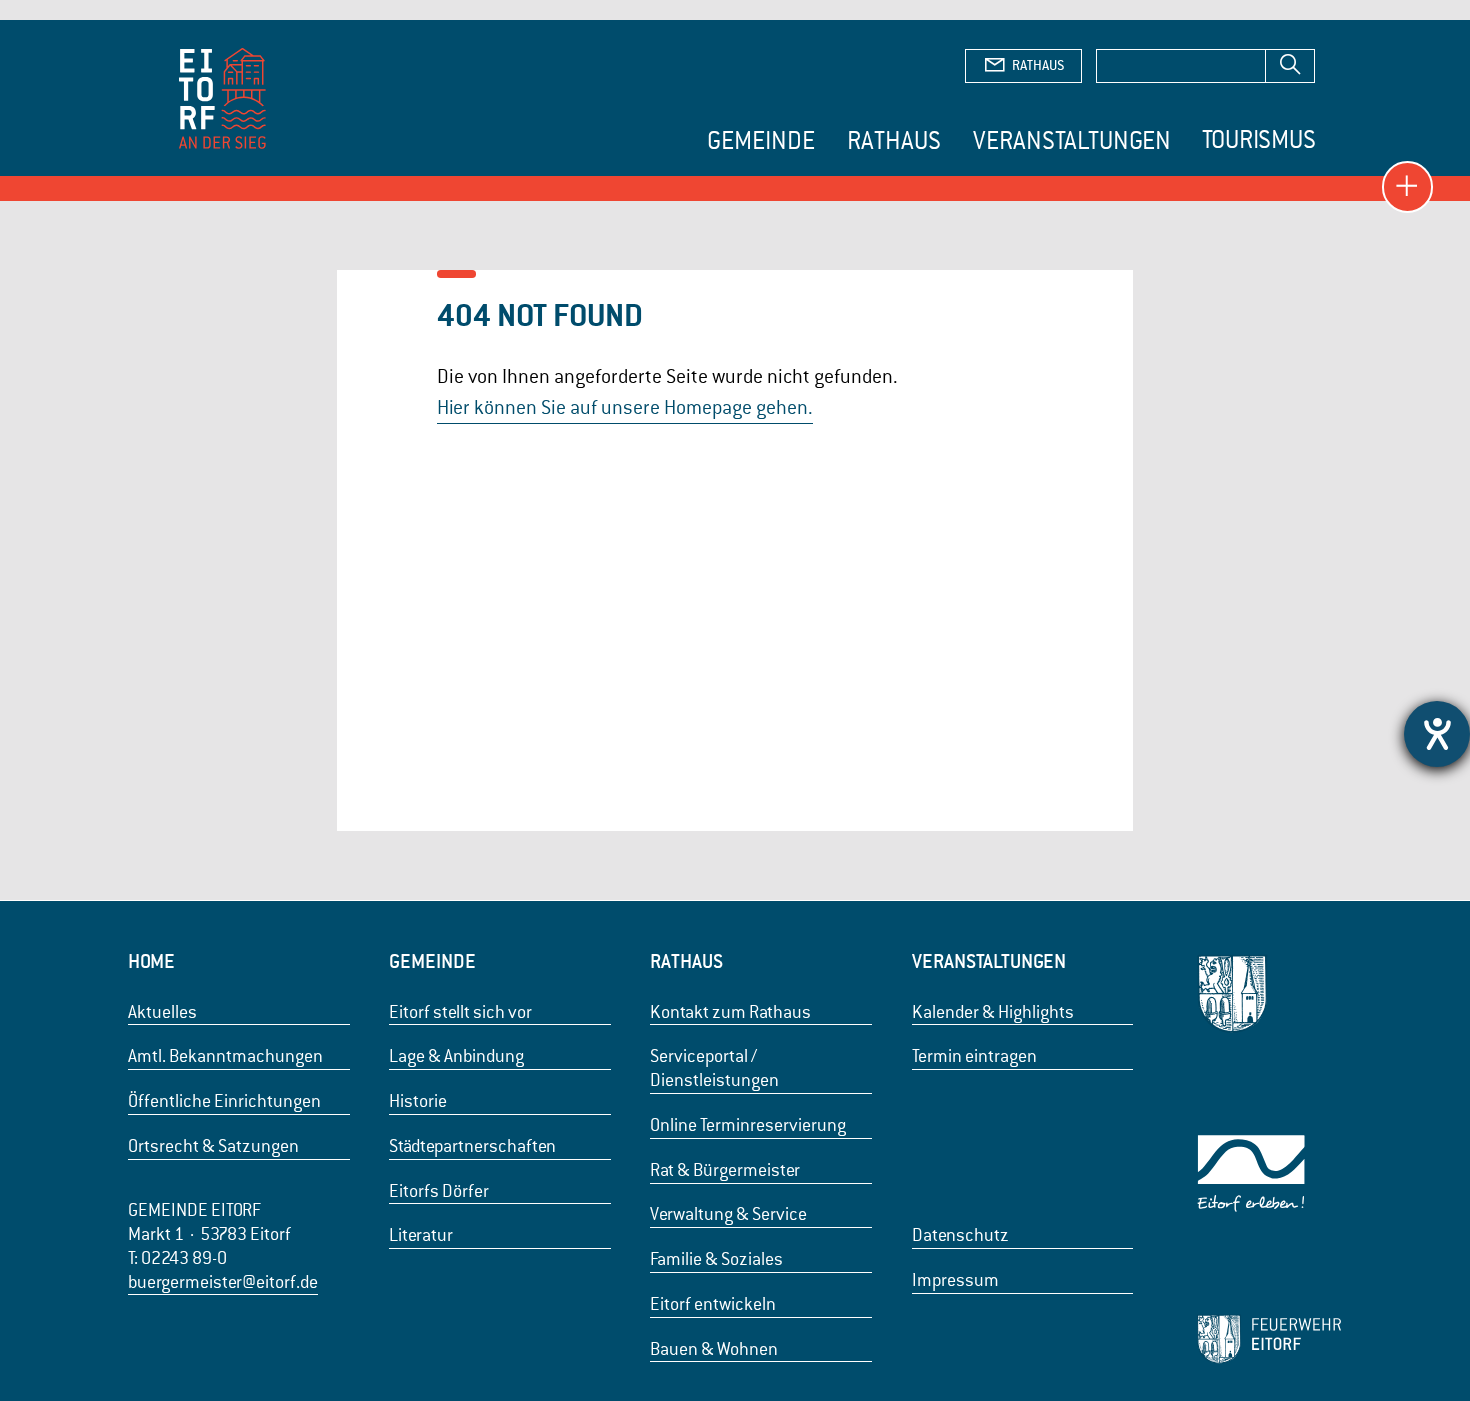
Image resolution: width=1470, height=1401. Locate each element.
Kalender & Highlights (993, 1012)
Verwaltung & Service (728, 1214)
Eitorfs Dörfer (439, 1191)
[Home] (222, 100)
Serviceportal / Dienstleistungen (714, 1068)
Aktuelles (162, 1012)
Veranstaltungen (1072, 140)
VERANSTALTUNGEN (989, 961)
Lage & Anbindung (456, 1056)
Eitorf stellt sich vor (460, 1012)
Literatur (421, 1235)
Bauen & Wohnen (714, 1349)
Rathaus (894, 140)
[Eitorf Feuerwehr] (1269, 1339)
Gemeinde (761, 140)
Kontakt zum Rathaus (730, 1012)
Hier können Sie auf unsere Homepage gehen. (625, 407)
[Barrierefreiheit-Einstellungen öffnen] (1437, 734)
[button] (1408, 187)
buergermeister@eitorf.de (223, 1282)
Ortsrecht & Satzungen (213, 1146)
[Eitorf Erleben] (1269, 1173)
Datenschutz (960, 1235)
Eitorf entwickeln (713, 1304)
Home (151, 961)
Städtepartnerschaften (472, 1146)
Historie (418, 1101)
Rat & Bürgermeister (725, 1170)
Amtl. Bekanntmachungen (225, 1056)
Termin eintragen (974, 1056)
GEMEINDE (432, 961)
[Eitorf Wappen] (1269, 993)
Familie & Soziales (716, 1259)
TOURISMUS (1259, 139)
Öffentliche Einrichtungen (224, 1101)
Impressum (955, 1280)
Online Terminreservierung (748, 1125)
